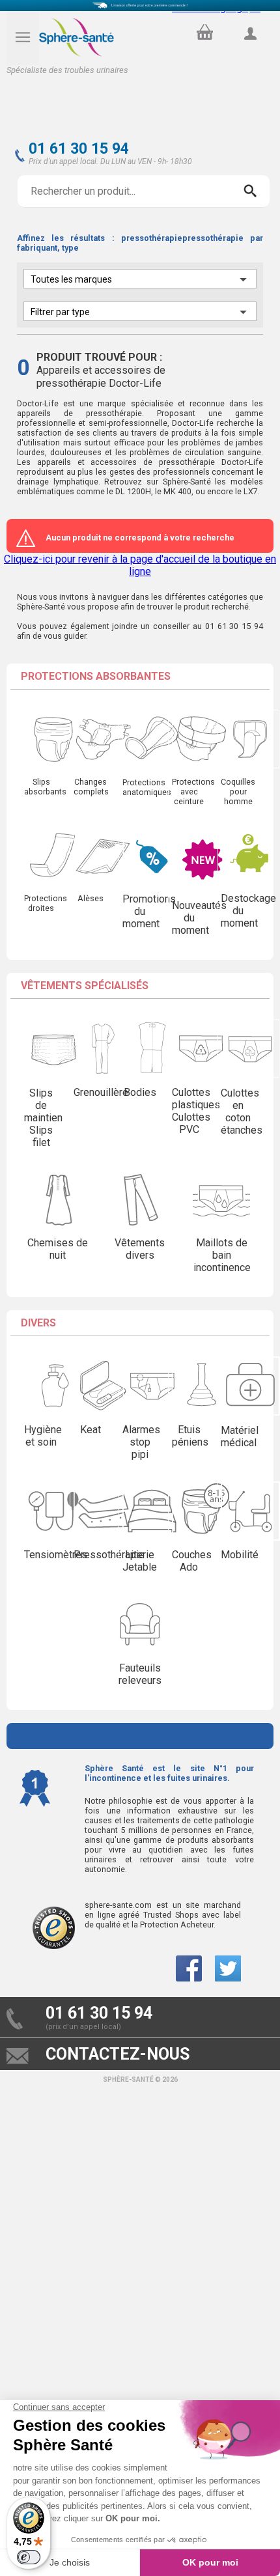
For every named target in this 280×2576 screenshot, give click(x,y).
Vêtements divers (140, 1249)
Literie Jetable (140, 1561)
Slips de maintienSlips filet (43, 1118)
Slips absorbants (45, 787)
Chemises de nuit (58, 1249)
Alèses (91, 898)
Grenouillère (101, 1092)
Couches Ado (192, 1561)
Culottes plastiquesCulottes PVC (196, 1111)
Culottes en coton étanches (242, 1112)
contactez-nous (118, 2054)
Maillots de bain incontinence (222, 1255)
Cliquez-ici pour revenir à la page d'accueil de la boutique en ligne (140, 565)
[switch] (29, 2557)
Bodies (140, 1092)
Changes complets (91, 787)
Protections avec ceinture (193, 791)
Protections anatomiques (147, 787)
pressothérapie (114, 413)
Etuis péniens (190, 1436)
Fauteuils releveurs (140, 1674)
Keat (91, 1430)
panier (203, 29)
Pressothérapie (109, 1555)
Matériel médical (240, 1436)
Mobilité (240, 1555)
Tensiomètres (56, 1555)
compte (250, 48)
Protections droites (46, 903)
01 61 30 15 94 (79, 149)
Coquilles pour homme (238, 791)
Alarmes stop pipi (141, 1442)
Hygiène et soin (43, 1436)
